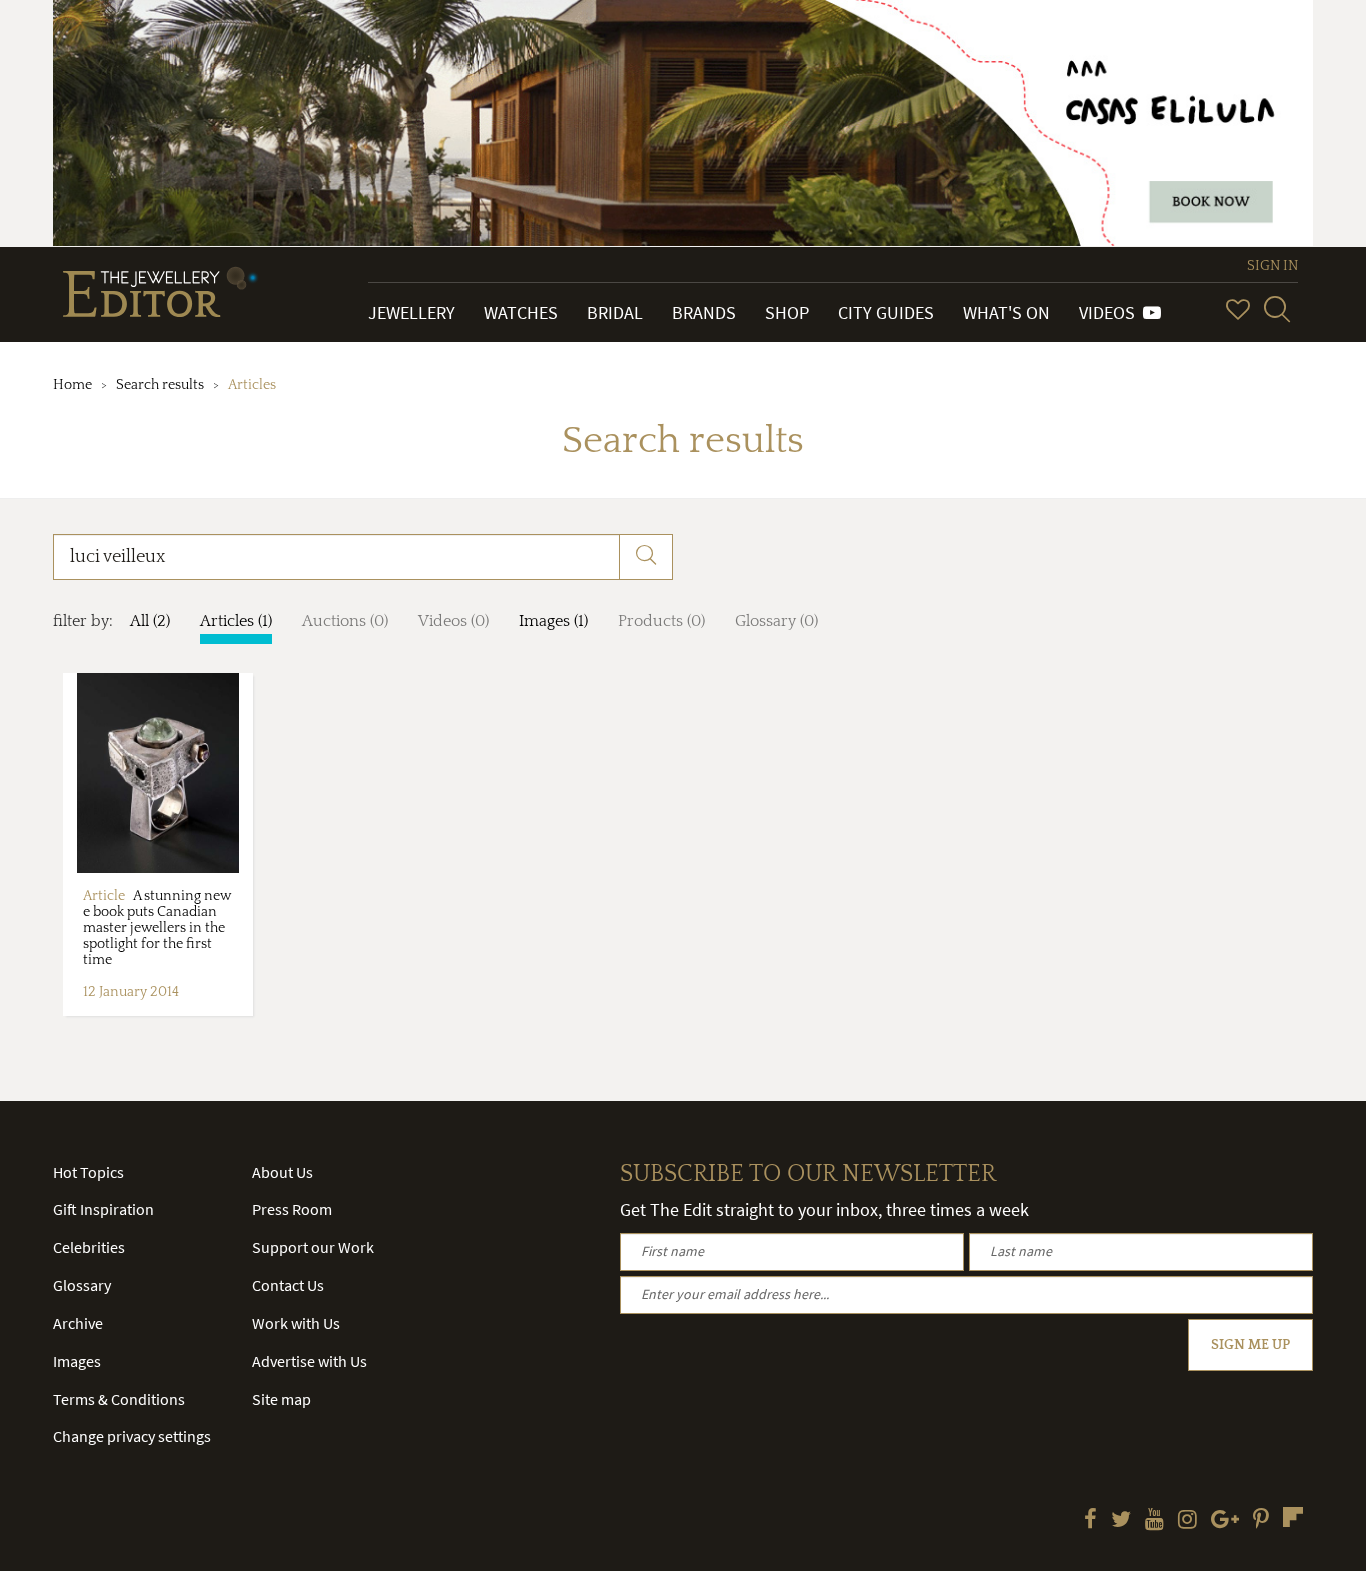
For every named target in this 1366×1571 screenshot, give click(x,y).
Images (77, 1361)
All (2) (150, 621)
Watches (521, 312)
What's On (1006, 312)
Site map (281, 1399)
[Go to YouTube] (1154, 1521)
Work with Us (296, 1323)
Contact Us (288, 1285)
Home (72, 385)
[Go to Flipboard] (1293, 1517)
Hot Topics (88, 1172)
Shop (787, 312)
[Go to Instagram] (1187, 1521)
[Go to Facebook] (1090, 1521)
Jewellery (411, 312)
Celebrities (89, 1247)
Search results (160, 385)
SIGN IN (1272, 266)
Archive (78, 1323)
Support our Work (313, 1247)
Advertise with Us (309, 1361)
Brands (704, 312)
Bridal (615, 312)
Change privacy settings (132, 1436)
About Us (282, 1172)
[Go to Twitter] (1121, 1521)
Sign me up (1250, 1345)
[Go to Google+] (1225, 1521)
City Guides (886, 312)
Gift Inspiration (103, 1209)
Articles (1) (236, 621)
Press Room (292, 1209)
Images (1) (553, 621)
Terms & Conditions (119, 1399)
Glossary (82, 1285)
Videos (1111, 312)
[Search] (1277, 309)
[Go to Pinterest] (1261, 1521)
